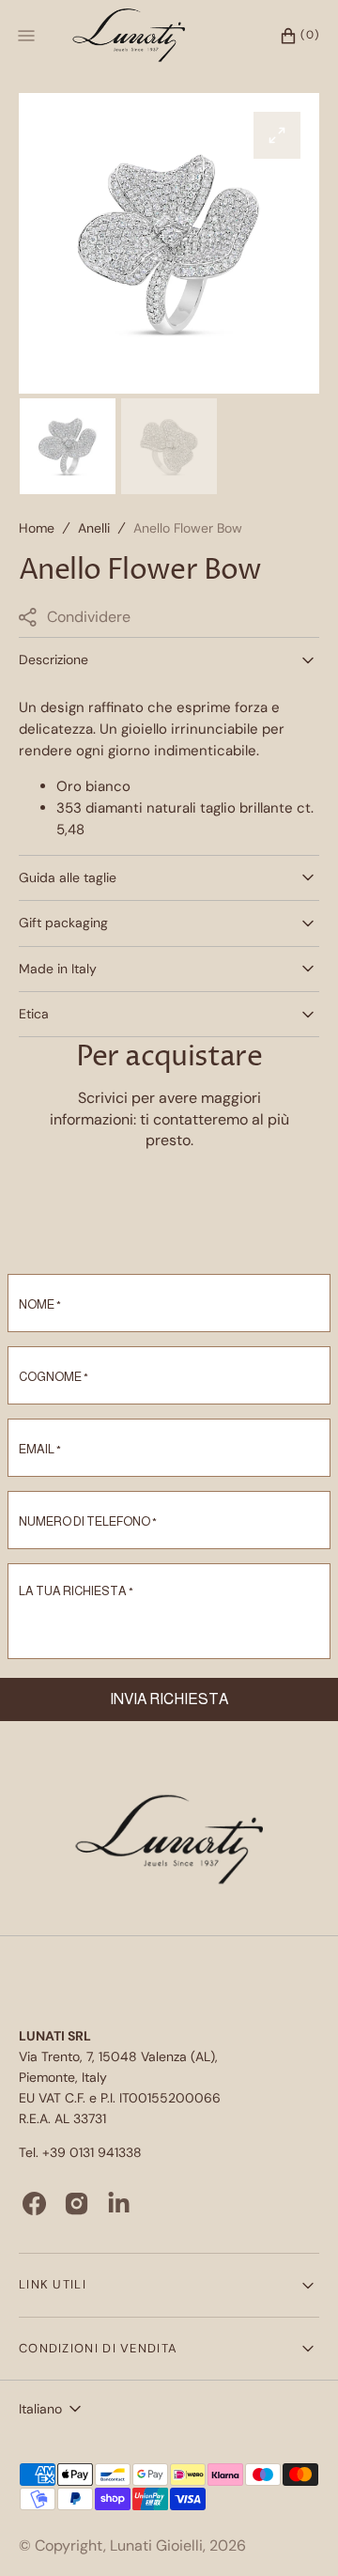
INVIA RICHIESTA (169, 1699)
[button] (290, 36)
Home (37, 528)
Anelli (94, 528)
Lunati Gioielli (156, 2545)
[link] (169, 1842)
